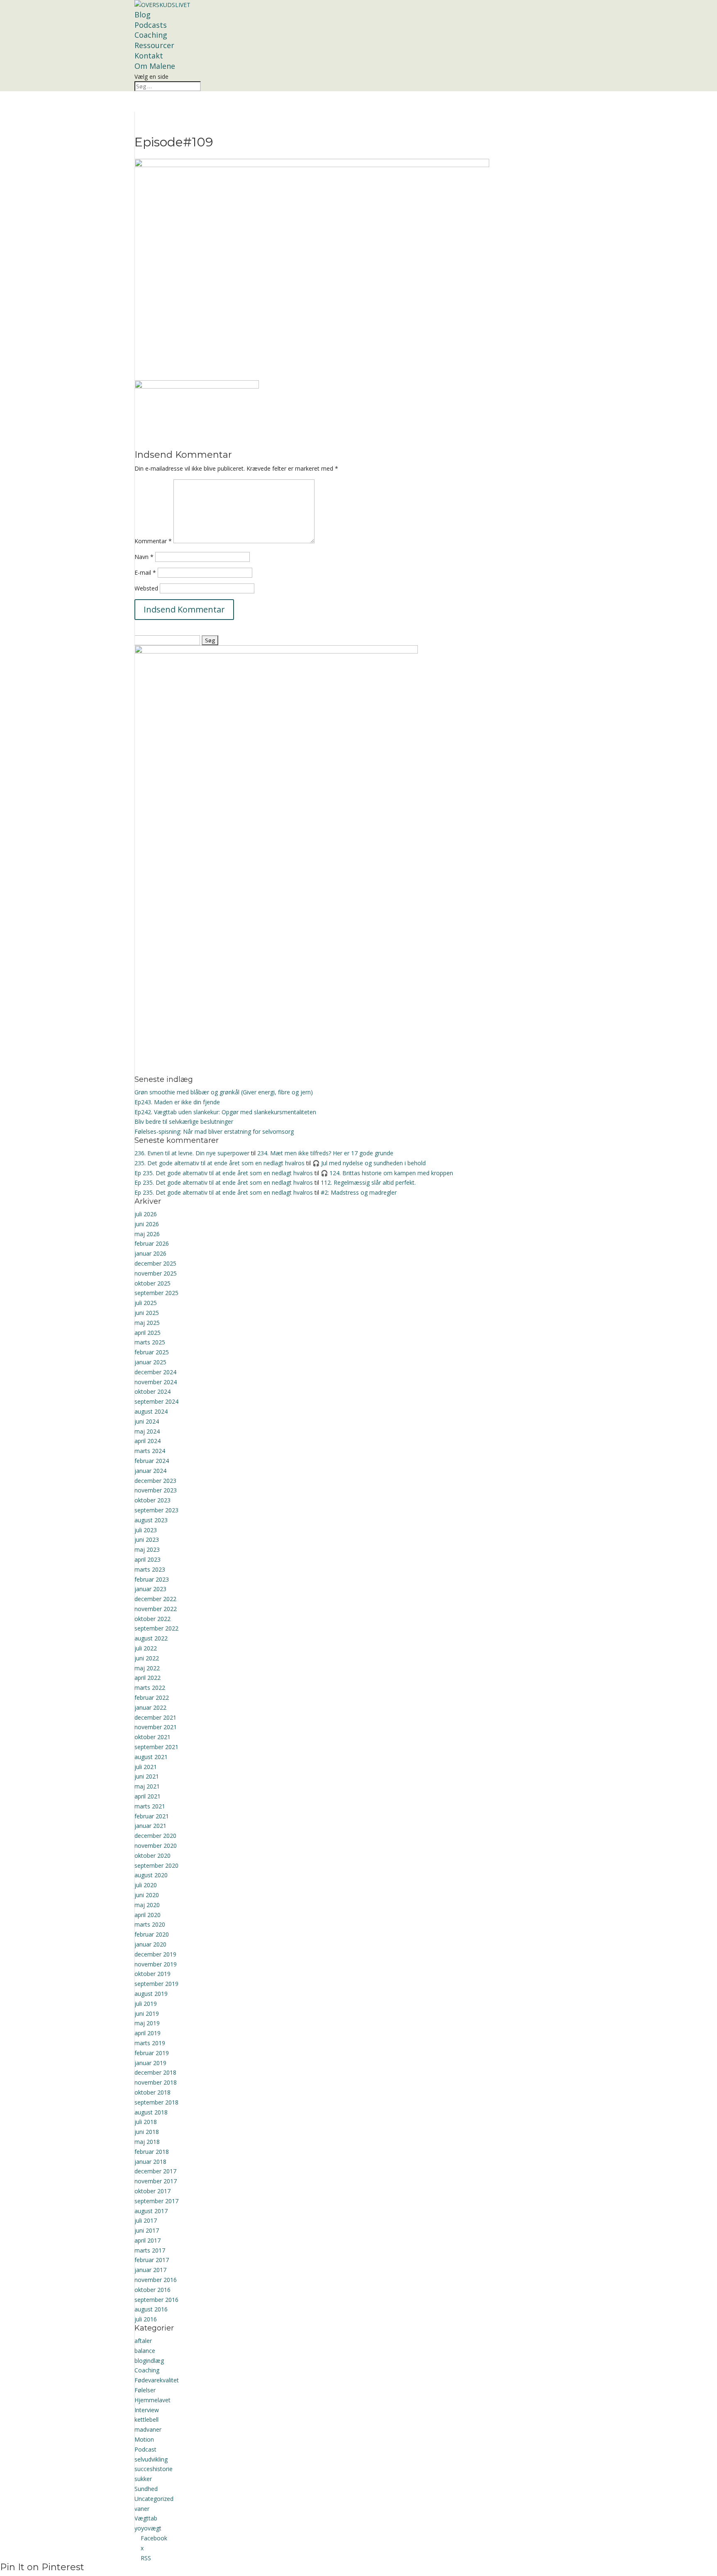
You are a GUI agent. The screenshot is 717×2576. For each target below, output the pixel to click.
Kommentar (153, 541)
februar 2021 (152, 1816)
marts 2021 (150, 1806)
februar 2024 (152, 1461)
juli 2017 (146, 2220)
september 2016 (156, 2300)
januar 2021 (150, 1826)
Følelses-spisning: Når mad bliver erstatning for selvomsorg (214, 1131)
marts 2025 (150, 1342)
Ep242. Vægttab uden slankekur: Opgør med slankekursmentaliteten (225, 1112)
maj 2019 (147, 2023)
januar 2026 (150, 1253)
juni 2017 (147, 2230)
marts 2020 (150, 1924)
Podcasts (151, 25)
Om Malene (155, 66)
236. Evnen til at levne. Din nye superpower (192, 1153)
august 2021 (151, 1757)
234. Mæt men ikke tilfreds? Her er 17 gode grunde (325, 1153)
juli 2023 (146, 1530)
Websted (146, 588)
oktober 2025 (152, 1283)
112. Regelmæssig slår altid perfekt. (368, 1182)
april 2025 (148, 1333)
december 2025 (155, 1263)
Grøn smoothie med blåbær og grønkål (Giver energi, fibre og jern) (224, 1092)
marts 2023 (150, 1569)
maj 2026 (147, 1234)
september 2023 (156, 1510)
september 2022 (156, 1628)
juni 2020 (147, 1895)
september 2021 (156, 1747)
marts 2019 (150, 2043)
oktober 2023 (152, 1500)
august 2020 (151, 1875)
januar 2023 (150, 1589)
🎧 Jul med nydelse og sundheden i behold (369, 1163)
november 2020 (156, 1846)
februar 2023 (152, 1579)
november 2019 (156, 1964)
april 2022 (148, 1678)
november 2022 (156, 1609)
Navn (144, 557)
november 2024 (156, 1382)
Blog (143, 15)
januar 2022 (150, 1707)
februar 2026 (152, 1243)
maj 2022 (147, 1668)
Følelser (145, 2390)
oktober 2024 (152, 1391)
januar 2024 (150, 1471)
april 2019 (148, 2033)
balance (145, 2351)
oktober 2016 (152, 2290)
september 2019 (156, 1984)
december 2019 (155, 1954)
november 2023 (156, 1490)
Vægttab (146, 2518)
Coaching (151, 35)
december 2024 (155, 1372)
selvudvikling (151, 2459)
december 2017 (155, 2171)
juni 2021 (147, 1776)
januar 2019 (150, 2063)
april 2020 (148, 1915)
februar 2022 (152, 1697)
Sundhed (146, 2489)
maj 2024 (147, 1431)
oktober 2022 (152, 1619)
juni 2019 (147, 2013)
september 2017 (156, 2201)
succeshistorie (154, 2469)
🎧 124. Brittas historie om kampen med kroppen (387, 1173)
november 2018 (156, 2082)
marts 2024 (150, 1451)
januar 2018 (150, 2162)
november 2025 (156, 1273)
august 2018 (151, 2112)
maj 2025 (147, 1323)
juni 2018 (147, 2132)
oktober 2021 (152, 1737)
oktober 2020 (152, 1855)
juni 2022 (147, 1658)
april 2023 (148, 1559)
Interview (147, 2410)
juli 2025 (146, 1303)
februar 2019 (152, 2053)
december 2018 (155, 2072)
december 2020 (155, 1836)
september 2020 (156, 1865)
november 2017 (156, 2181)
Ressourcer (154, 45)
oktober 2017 (152, 2191)
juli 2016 (146, 2319)
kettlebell (146, 2419)
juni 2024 (147, 1421)
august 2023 (151, 1520)
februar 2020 (152, 1934)
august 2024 (151, 1411)
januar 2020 (150, 1944)
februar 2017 (152, 2260)
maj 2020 (147, 1905)
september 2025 (156, 1293)
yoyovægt (148, 2528)
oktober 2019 (152, 1974)
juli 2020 (146, 1885)
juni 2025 (147, 1313)
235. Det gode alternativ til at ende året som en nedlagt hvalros (219, 1163)
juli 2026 (146, 1214)
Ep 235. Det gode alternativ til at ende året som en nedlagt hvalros (224, 1173)
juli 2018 (146, 2122)
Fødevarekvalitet (157, 2380)
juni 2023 (147, 1540)
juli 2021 (146, 1767)
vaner (142, 2509)
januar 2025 (150, 1362)
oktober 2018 (152, 2092)
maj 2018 (147, 2142)
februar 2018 (152, 2152)
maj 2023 (147, 1549)
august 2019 (151, 1994)
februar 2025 (152, 1352)
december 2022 (155, 1599)
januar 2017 (150, 2270)
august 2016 (151, 2309)
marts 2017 (150, 2250)
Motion (144, 2439)
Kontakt (149, 56)
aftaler (143, 2341)
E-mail (145, 572)
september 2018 (156, 2102)
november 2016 (156, 2280)
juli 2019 (146, 2004)
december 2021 (155, 1717)
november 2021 (156, 1727)
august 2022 (151, 1638)
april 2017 (148, 2240)
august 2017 (151, 2211)
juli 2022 (146, 1648)
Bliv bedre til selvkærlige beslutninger (184, 1122)
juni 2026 (147, 1224)
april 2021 (148, 1796)
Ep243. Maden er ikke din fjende (177, 1102)
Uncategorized (154, 2499)
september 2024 (156, 1401)
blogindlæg (149, 2361)
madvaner (148, 2429)
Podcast (145, 2449)
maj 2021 (147, 1786)
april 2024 (148, 1441)
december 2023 (155, 1481)
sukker (143, 2479)
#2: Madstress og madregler (359, 1192)
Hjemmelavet (152, 2400)
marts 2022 (150, 1688)
